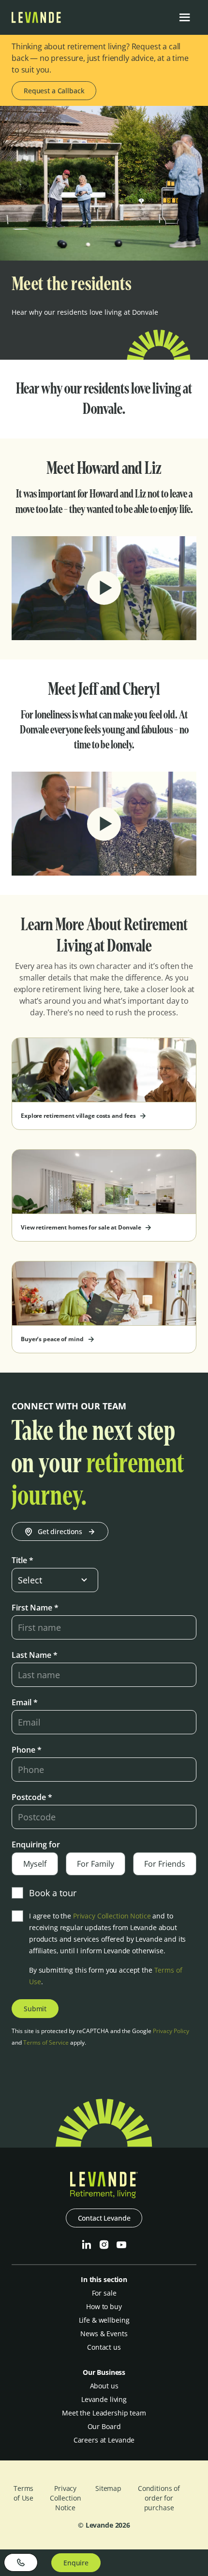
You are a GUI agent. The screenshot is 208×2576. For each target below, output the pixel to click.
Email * (25, 1702)
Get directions (60, 1531)
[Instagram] (104, 2245)
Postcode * (32, 1797)
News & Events (104, 2334)
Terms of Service (46, 2042)
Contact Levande (104, 2218)
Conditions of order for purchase (159, 2498)
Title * (22, 1560)
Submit (35, 2009)
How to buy (104, 2306)
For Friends (165, 1864)
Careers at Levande (104, 2440)
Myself (35, 1864)
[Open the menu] (185, 17)
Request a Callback (54, 91)
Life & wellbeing (104, 2320)
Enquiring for (36, 1844)
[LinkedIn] (87, 2245)
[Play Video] (104, 588)
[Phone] (21, 2562)
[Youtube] (121, 2245)
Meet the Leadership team (104, 2413)
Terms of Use (23, 2493)
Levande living (104, 2399)
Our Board (104, 2426)
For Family (96, 1864)
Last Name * (35, 1655)
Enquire (76, 2563)
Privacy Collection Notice (112, 1916)
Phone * (27, 1750)
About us (104, 2386)
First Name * (35, 1608)
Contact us (104, 2347)
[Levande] (36, 20)
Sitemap (108, 2488)
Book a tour (53, 1893)
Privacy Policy (171, 2031)
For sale (104, 2293)
